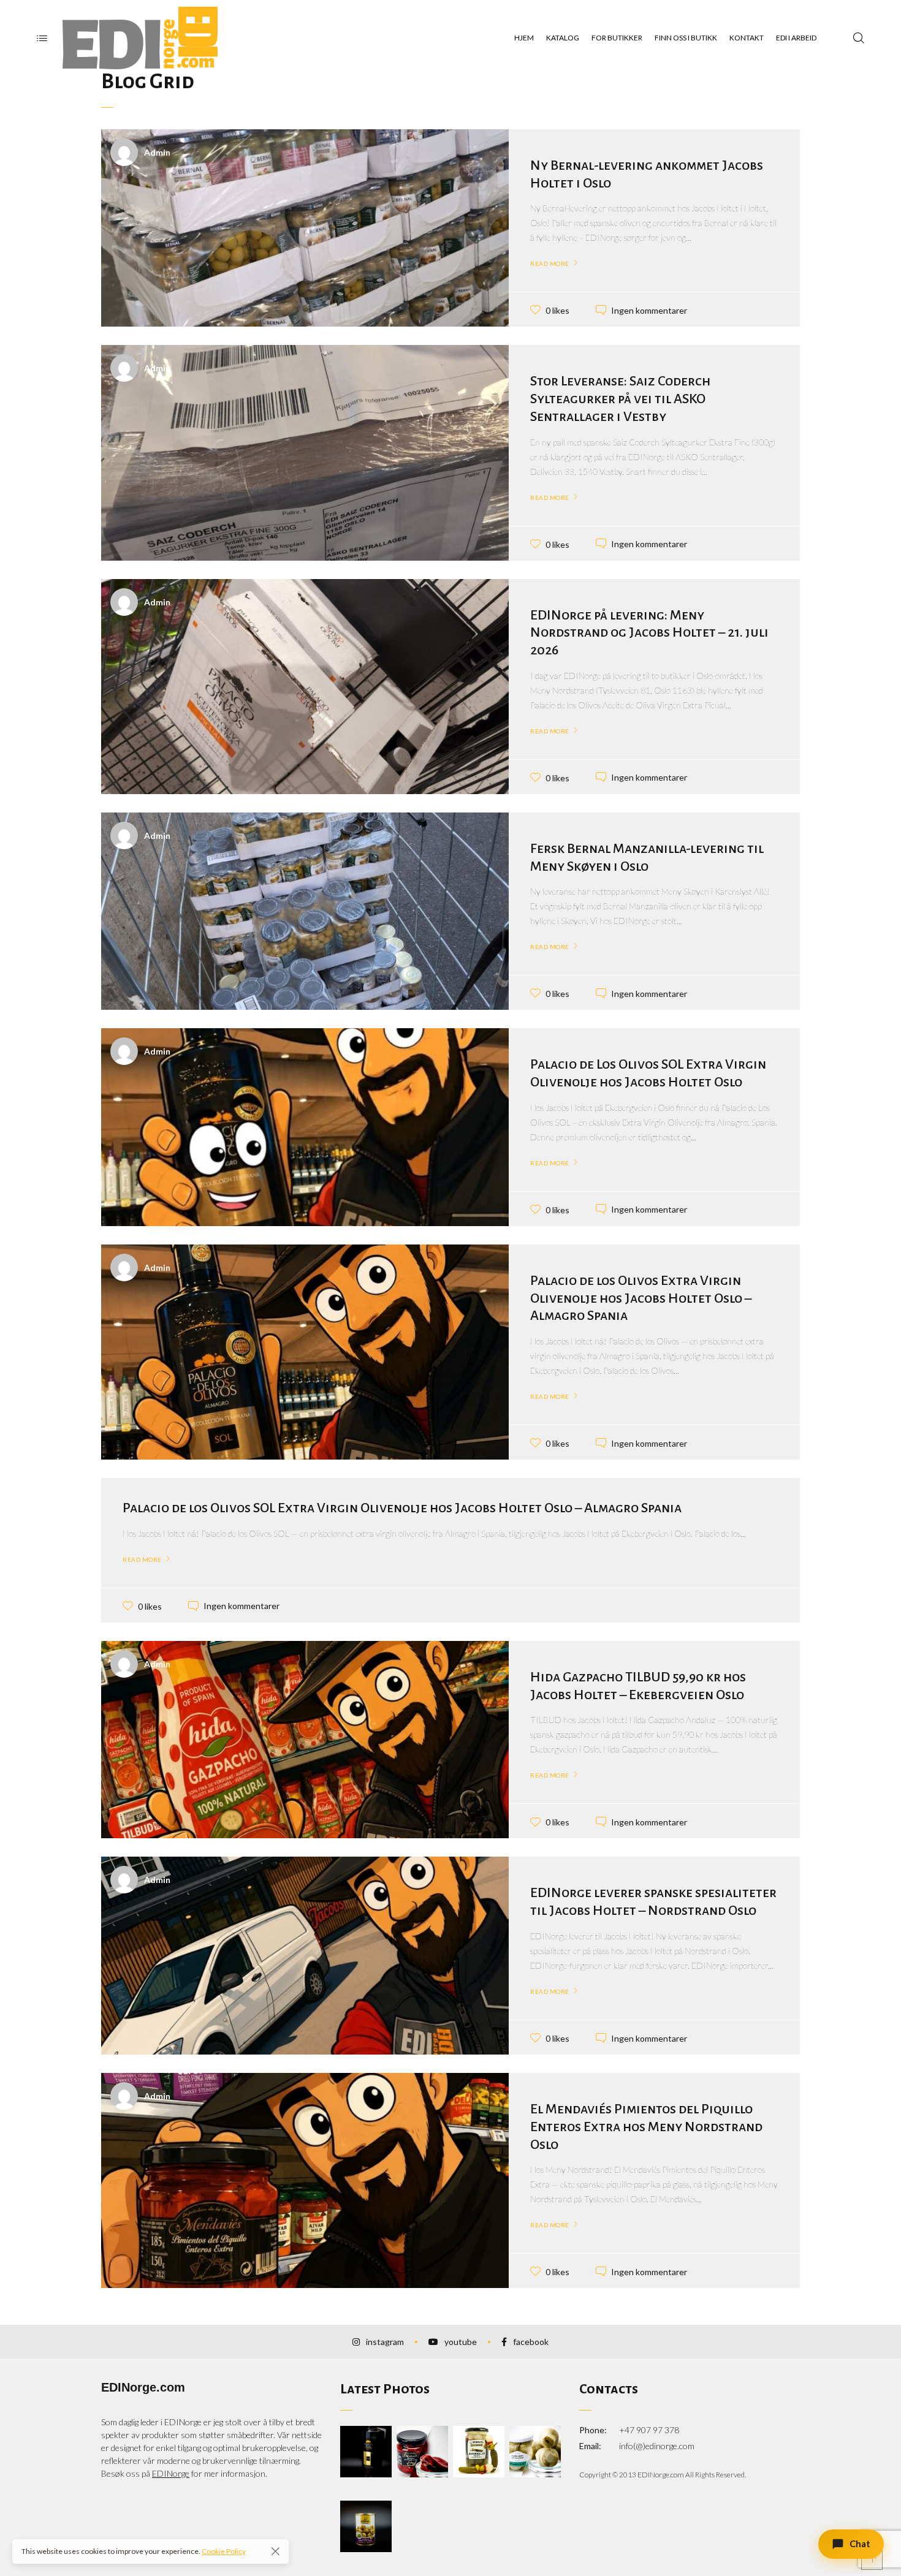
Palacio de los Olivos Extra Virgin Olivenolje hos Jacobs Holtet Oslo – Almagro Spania (641, 1298)
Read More (550, 263)
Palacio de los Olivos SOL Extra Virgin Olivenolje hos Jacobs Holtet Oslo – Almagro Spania (402, 1508)
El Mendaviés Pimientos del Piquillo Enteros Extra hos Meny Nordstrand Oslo (646, 2127)
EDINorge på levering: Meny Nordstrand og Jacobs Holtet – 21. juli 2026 (649, 633)
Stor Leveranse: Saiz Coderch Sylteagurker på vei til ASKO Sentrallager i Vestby (620, 399)
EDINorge (171, 2473)
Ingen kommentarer (649, 310)
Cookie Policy (224, 2551)
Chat (860, 2544)
